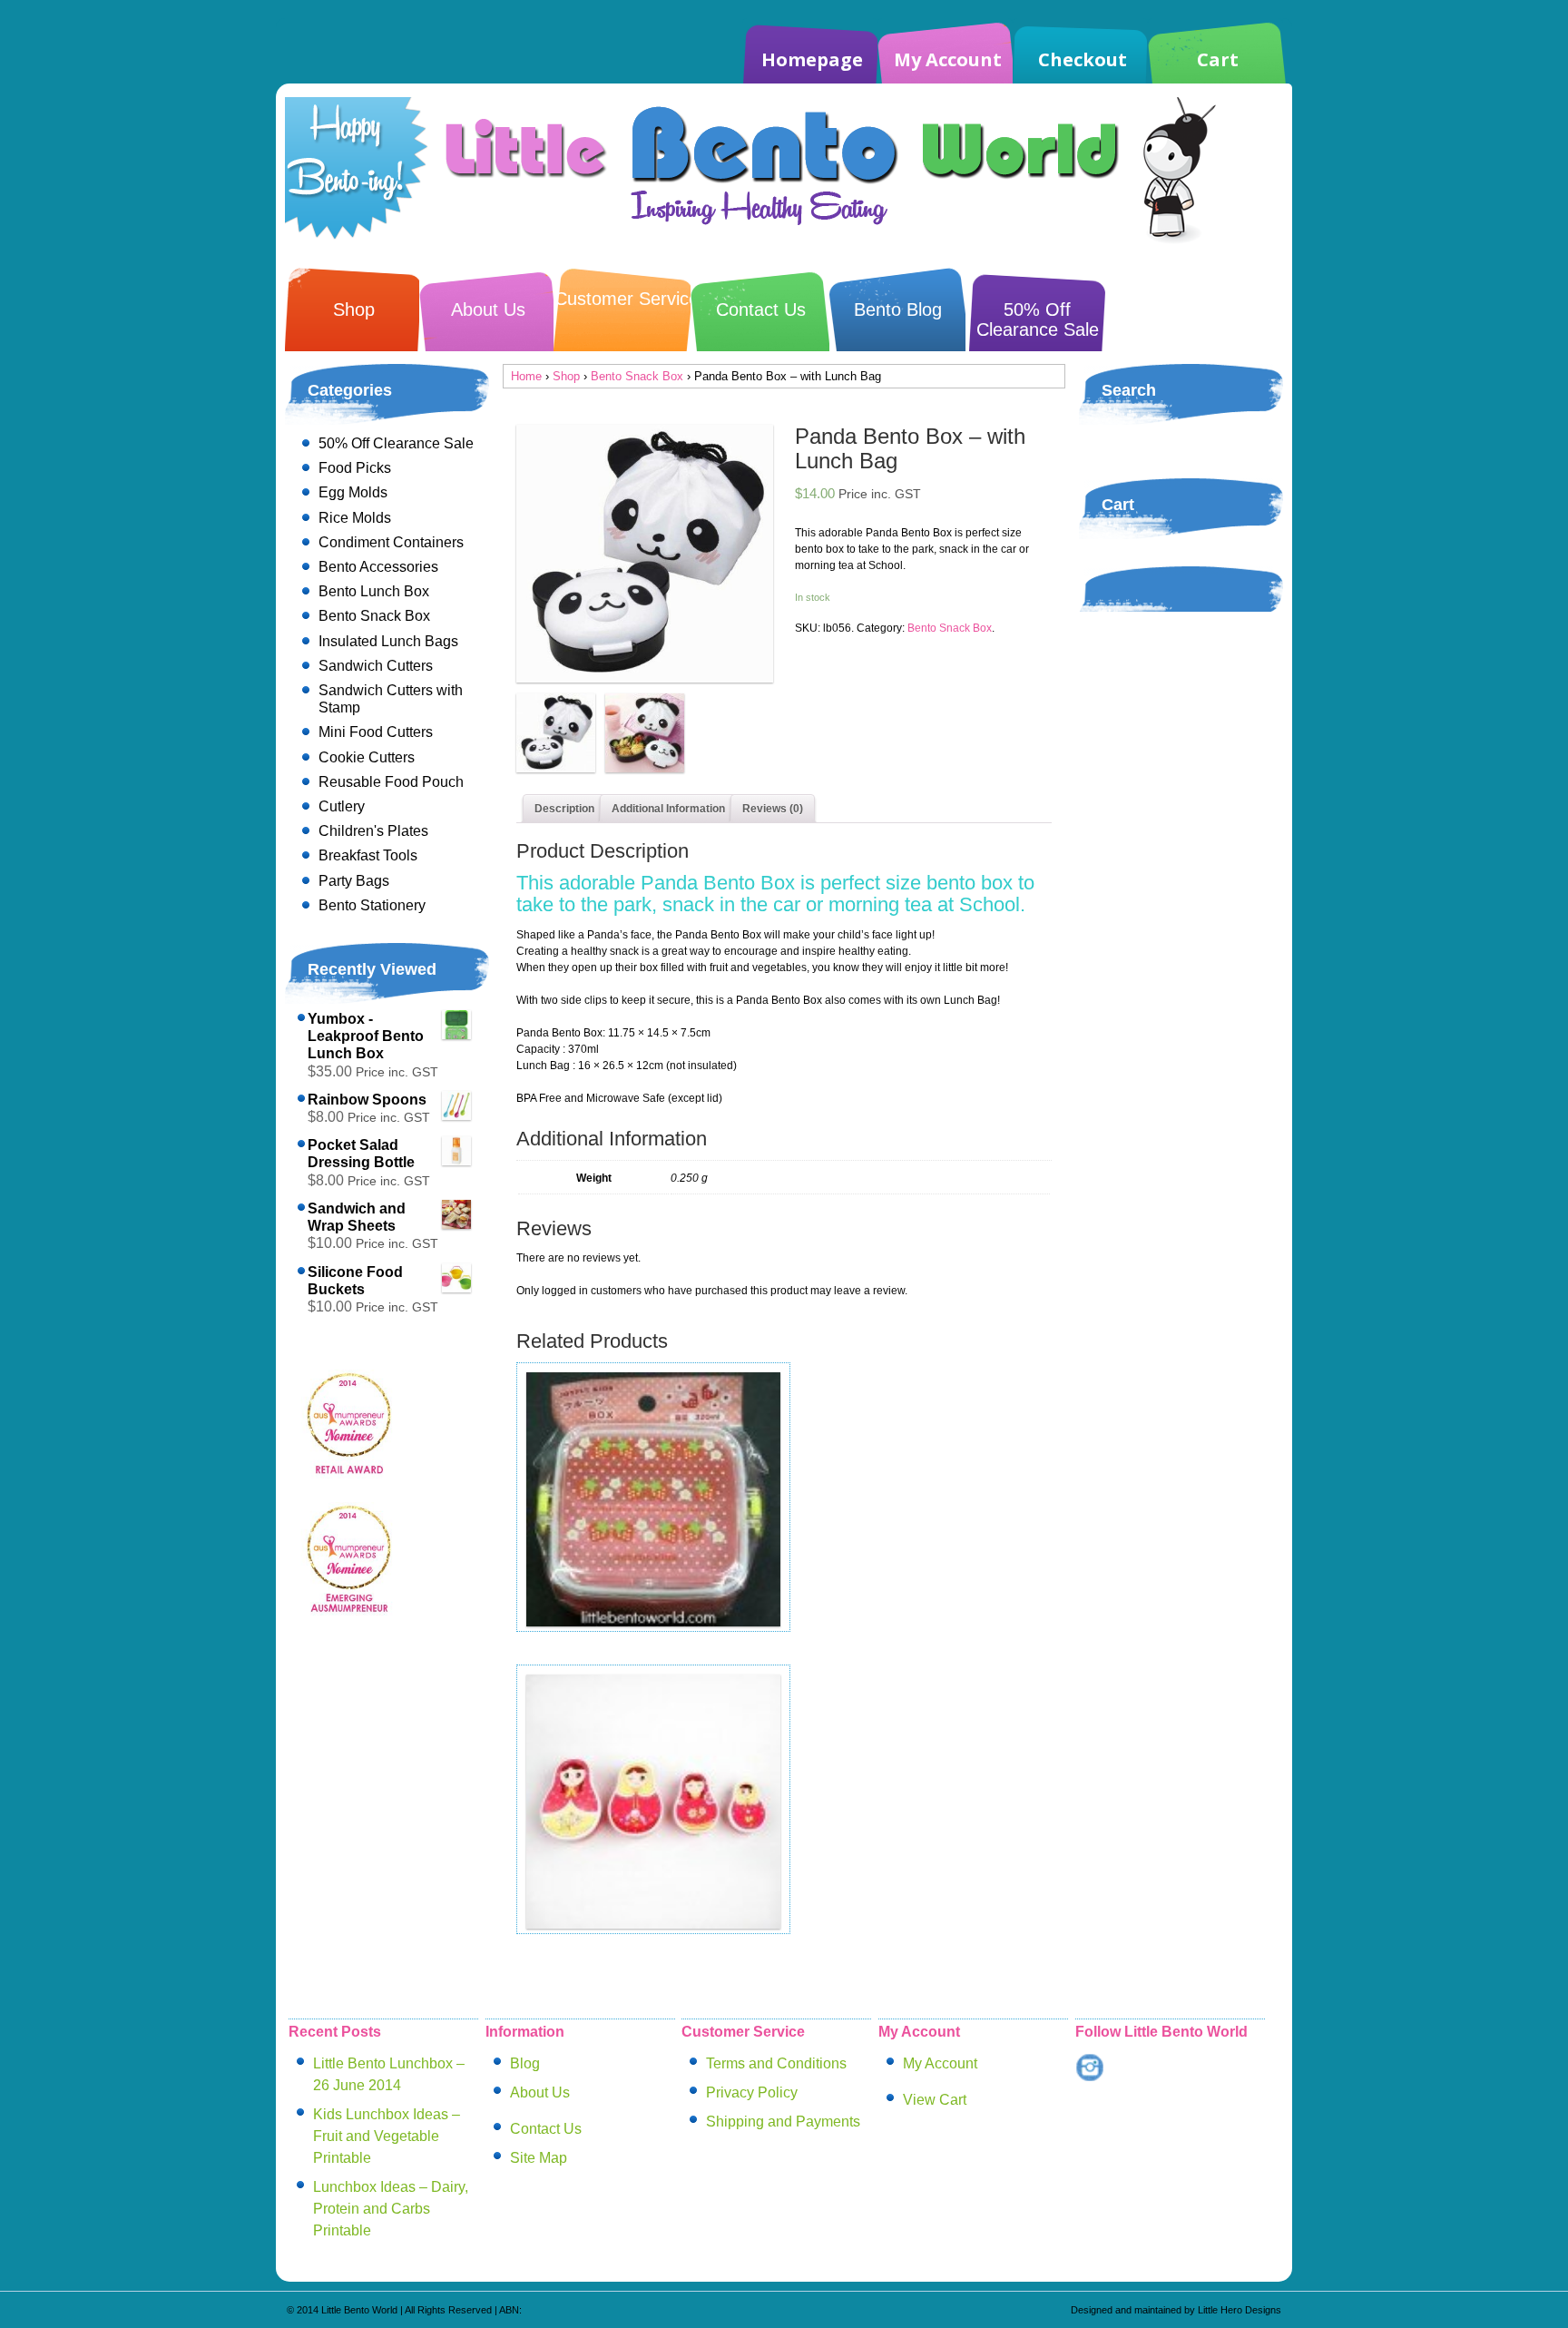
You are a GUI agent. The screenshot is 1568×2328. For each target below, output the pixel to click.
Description (564, 809)
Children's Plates (373, 831)
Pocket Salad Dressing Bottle (361, 1154)
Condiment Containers (391, 542)
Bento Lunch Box (374, 591)
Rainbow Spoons (367, 1100)
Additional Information (668, 809)
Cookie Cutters (367, 757)
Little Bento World (359, 2310)
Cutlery (342, 806)
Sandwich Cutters (376, 666)
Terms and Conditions (776, 2063)
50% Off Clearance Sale (1038, 319)
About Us (488, 309)
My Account (948, 59)
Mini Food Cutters (376, 732)
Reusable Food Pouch (391, 782)
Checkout (1083, 59)
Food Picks (355, 468)
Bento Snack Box (637, 376)
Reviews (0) (773, 809)
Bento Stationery (372, 905)
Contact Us (761, 309)
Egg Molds (353, 492)
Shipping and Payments (783, 2122)
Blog (525, 2063)
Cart (1218, 59)
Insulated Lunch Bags (388, 641)
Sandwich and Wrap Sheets (357, 1217)
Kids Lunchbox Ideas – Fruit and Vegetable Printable (387, 2136)
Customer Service (627, 299)
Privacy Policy (752, 2092)
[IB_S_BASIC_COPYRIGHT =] (645, 553)
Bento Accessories (378, 567)
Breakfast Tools (368, 855)
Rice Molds (355, 518)
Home (526, 376)
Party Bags (354, 881)
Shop (354, 309)
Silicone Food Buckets (355, 1281)
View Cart (935, 2100)
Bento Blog (898, 309)
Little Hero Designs (1240, 2310)
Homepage (812, 59)
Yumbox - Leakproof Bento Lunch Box (366, 1036)
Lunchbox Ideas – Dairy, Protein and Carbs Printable (391, 2209)
